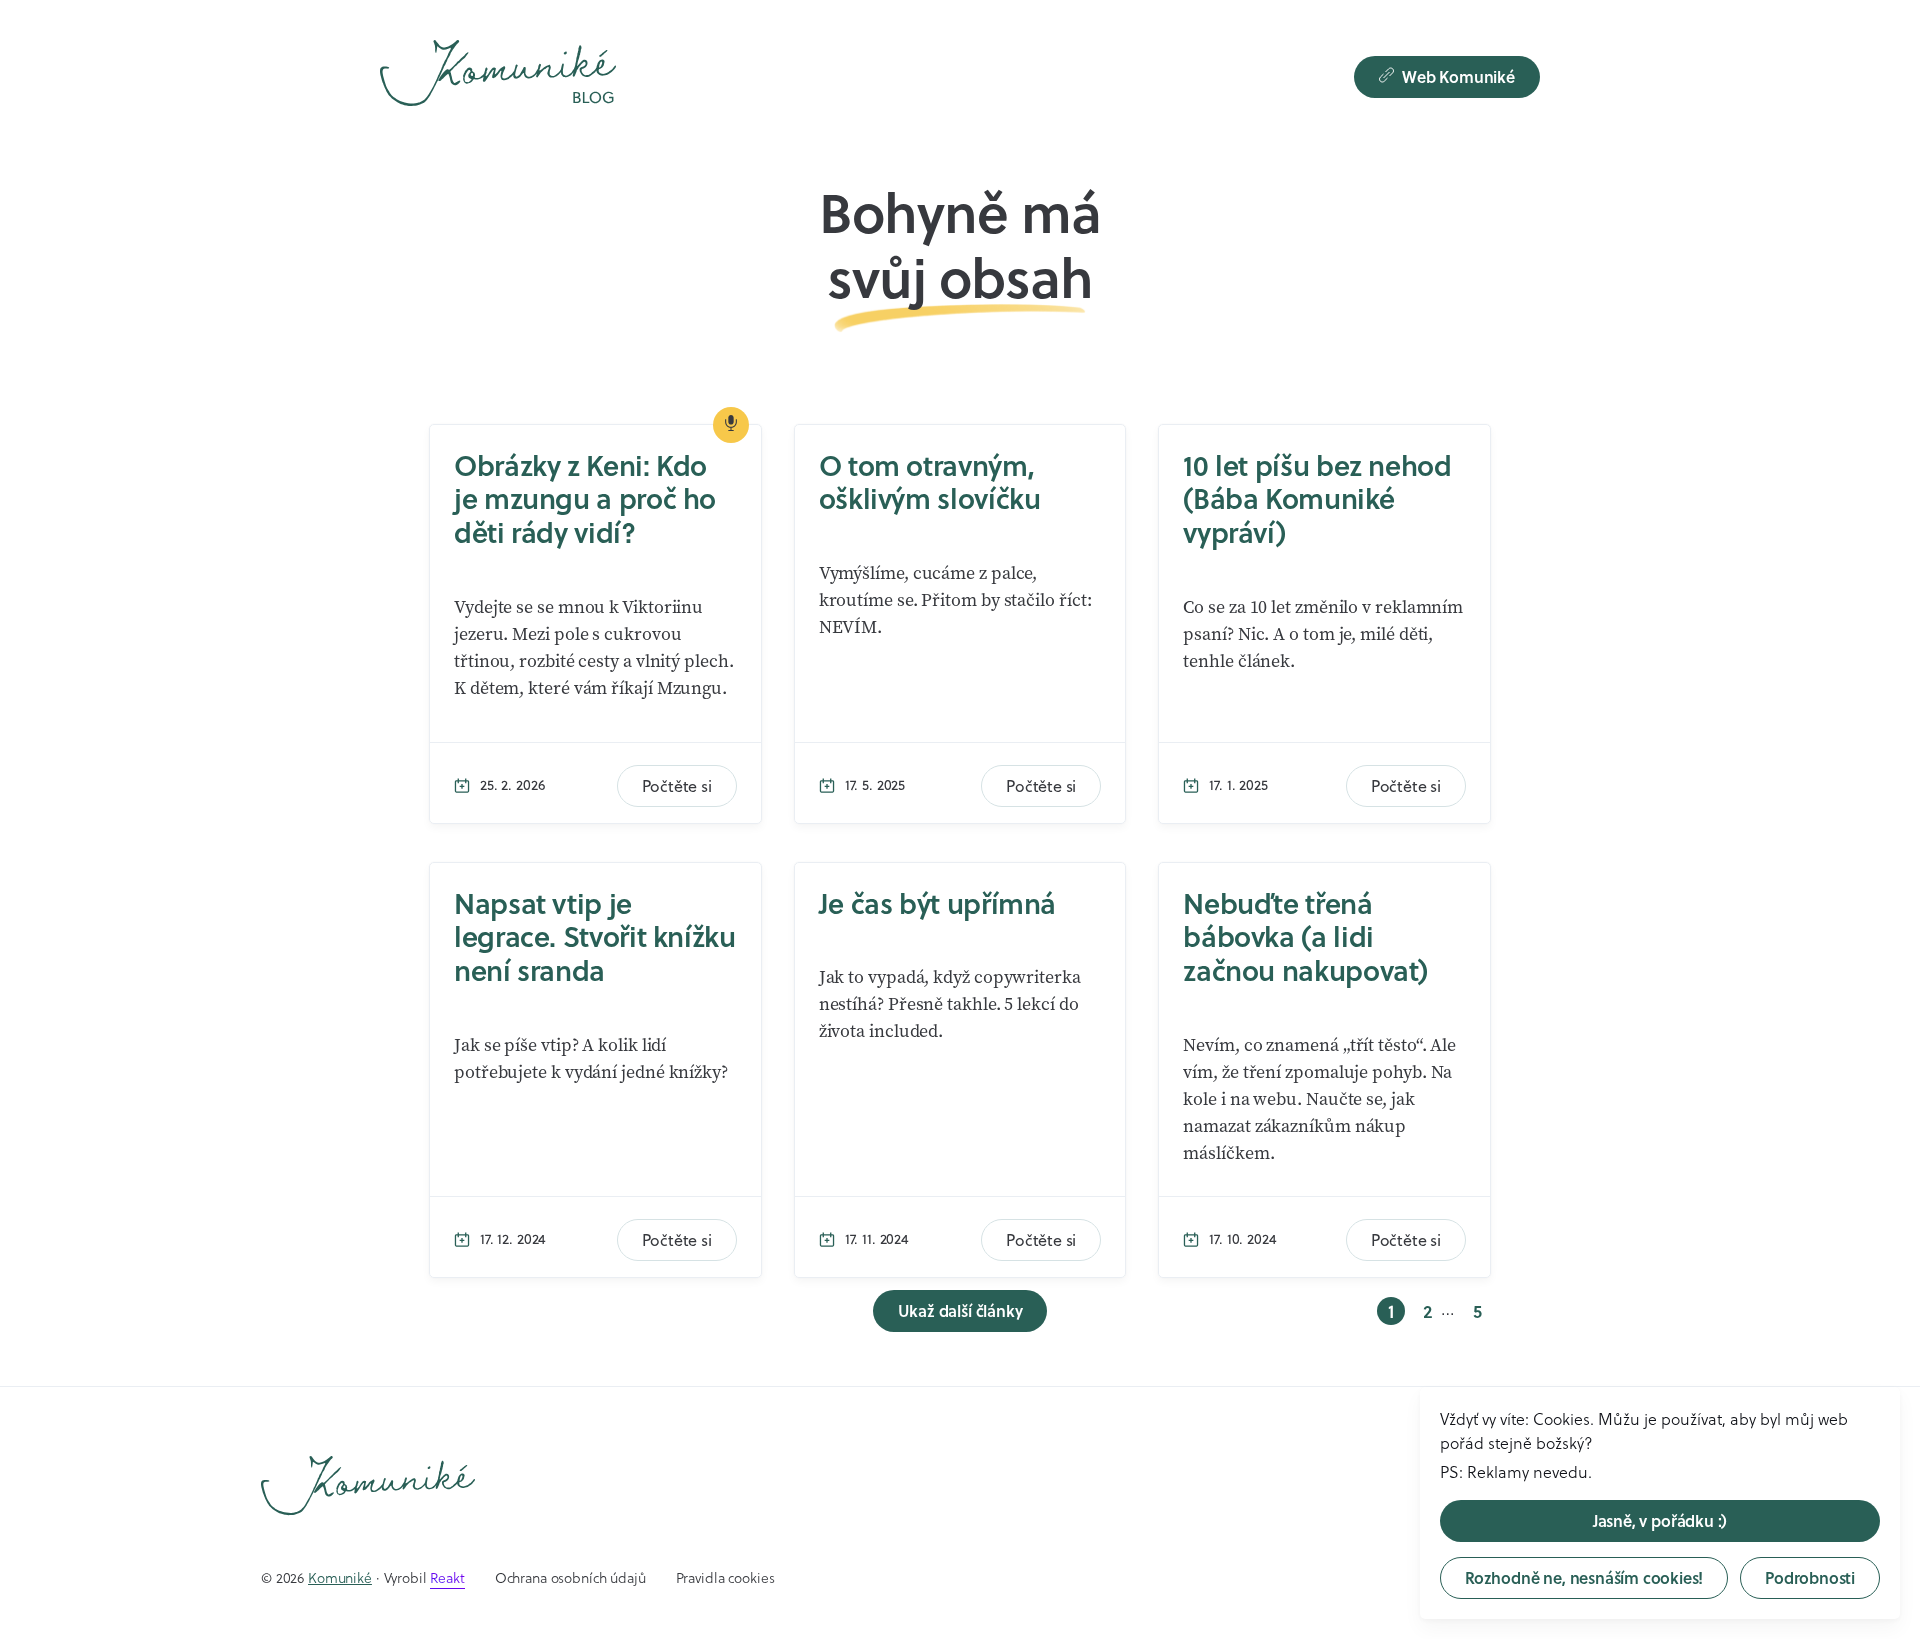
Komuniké (340, 1578)
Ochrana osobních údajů (570, 1578)
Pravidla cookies (725, 1578)
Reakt (447, 1578)
